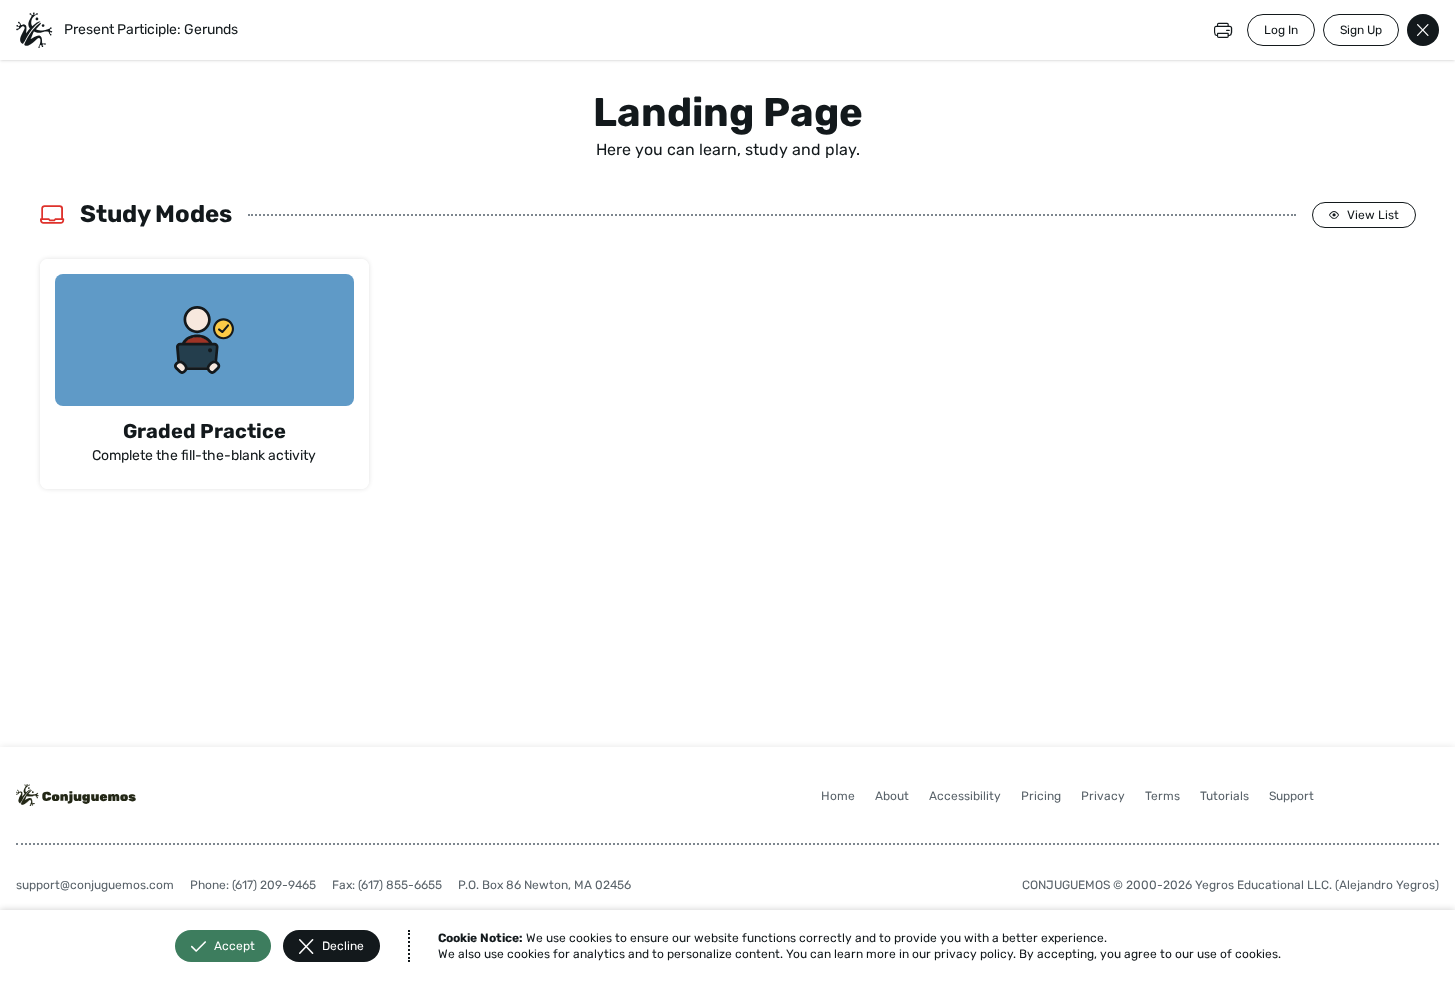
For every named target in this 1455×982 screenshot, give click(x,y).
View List (1373, 215)
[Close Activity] (1423, 30)
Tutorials (1224, 796)
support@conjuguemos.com (95, 885)
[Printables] (1223, 30)
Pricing (1041, 796)
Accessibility (965, 796)
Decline (343, 946)
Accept (234, 946)
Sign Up (1361, 30)
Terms (1162, 796)
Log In (1281, 30)
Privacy (1103, 796)
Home (838, 796)
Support (1291, 796)
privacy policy (973, 954)
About (892, 796)
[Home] (34, 30)
